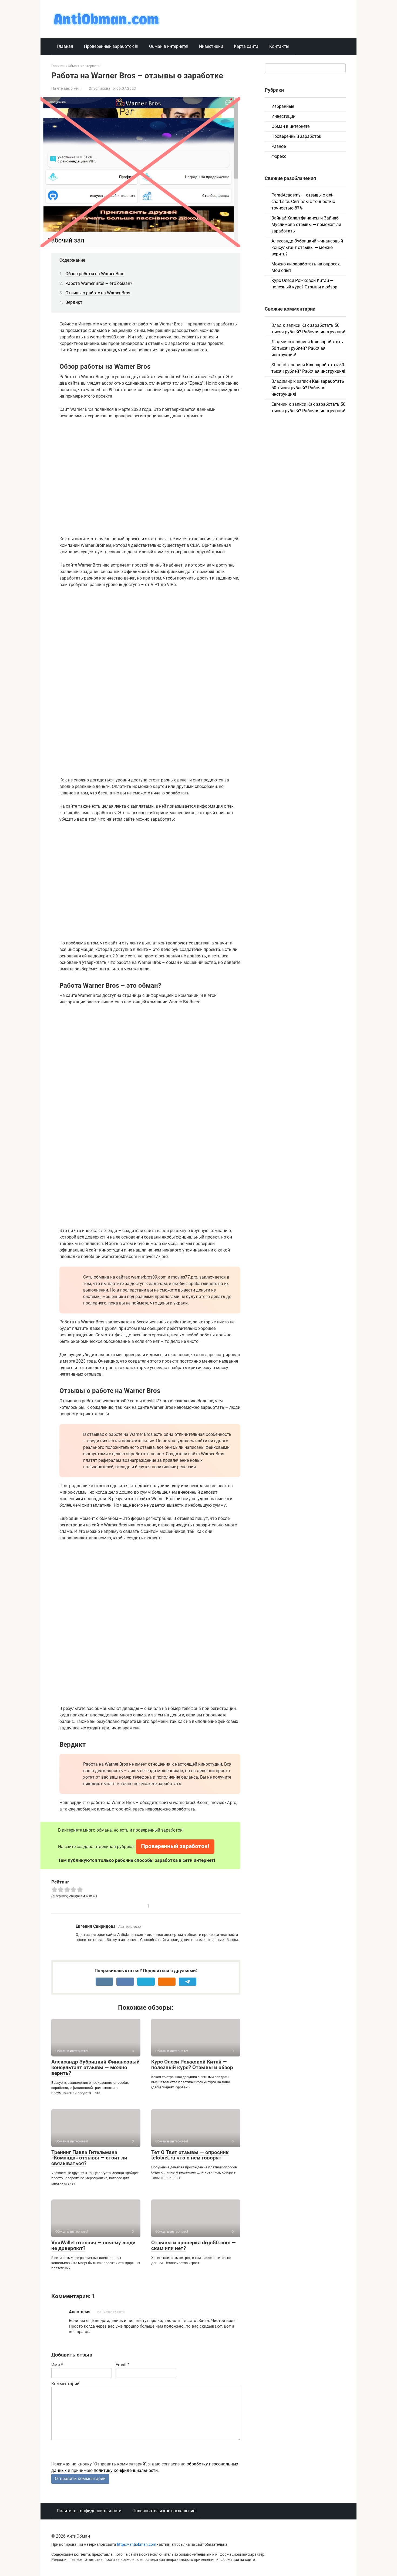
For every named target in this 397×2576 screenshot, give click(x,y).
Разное (279, 146)
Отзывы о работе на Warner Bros (98, 293)
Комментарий (65, 2384)
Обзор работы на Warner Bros (95, 274)
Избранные (283, 106)
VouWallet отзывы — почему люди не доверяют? (93, 2245)
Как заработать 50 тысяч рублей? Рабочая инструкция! (307, 348)
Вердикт (74, 302)
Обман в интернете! (169, 46)
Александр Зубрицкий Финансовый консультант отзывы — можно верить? (95, 2067)
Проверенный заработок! (175, 1846)
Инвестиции (211, 46)
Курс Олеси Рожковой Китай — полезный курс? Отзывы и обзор (192, 2065)
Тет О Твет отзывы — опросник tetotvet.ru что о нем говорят (190, 2155)
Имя (57, 2365)
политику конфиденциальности (126, 2470)
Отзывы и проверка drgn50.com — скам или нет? (194, 2245)
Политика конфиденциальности (89, 2511)
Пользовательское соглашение (164, 2511)
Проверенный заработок (296, 136)
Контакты (279, 46)
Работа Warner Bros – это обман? (99, 283)
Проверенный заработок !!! (111, 46)
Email (122, 2365)
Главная (65, 46)
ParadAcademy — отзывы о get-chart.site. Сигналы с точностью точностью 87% (303, 202)
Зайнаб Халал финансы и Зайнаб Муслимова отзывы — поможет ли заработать (306, 224)
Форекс (279, 156)
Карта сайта (246, 46)
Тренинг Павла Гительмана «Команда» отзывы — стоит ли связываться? (89, 2158)
